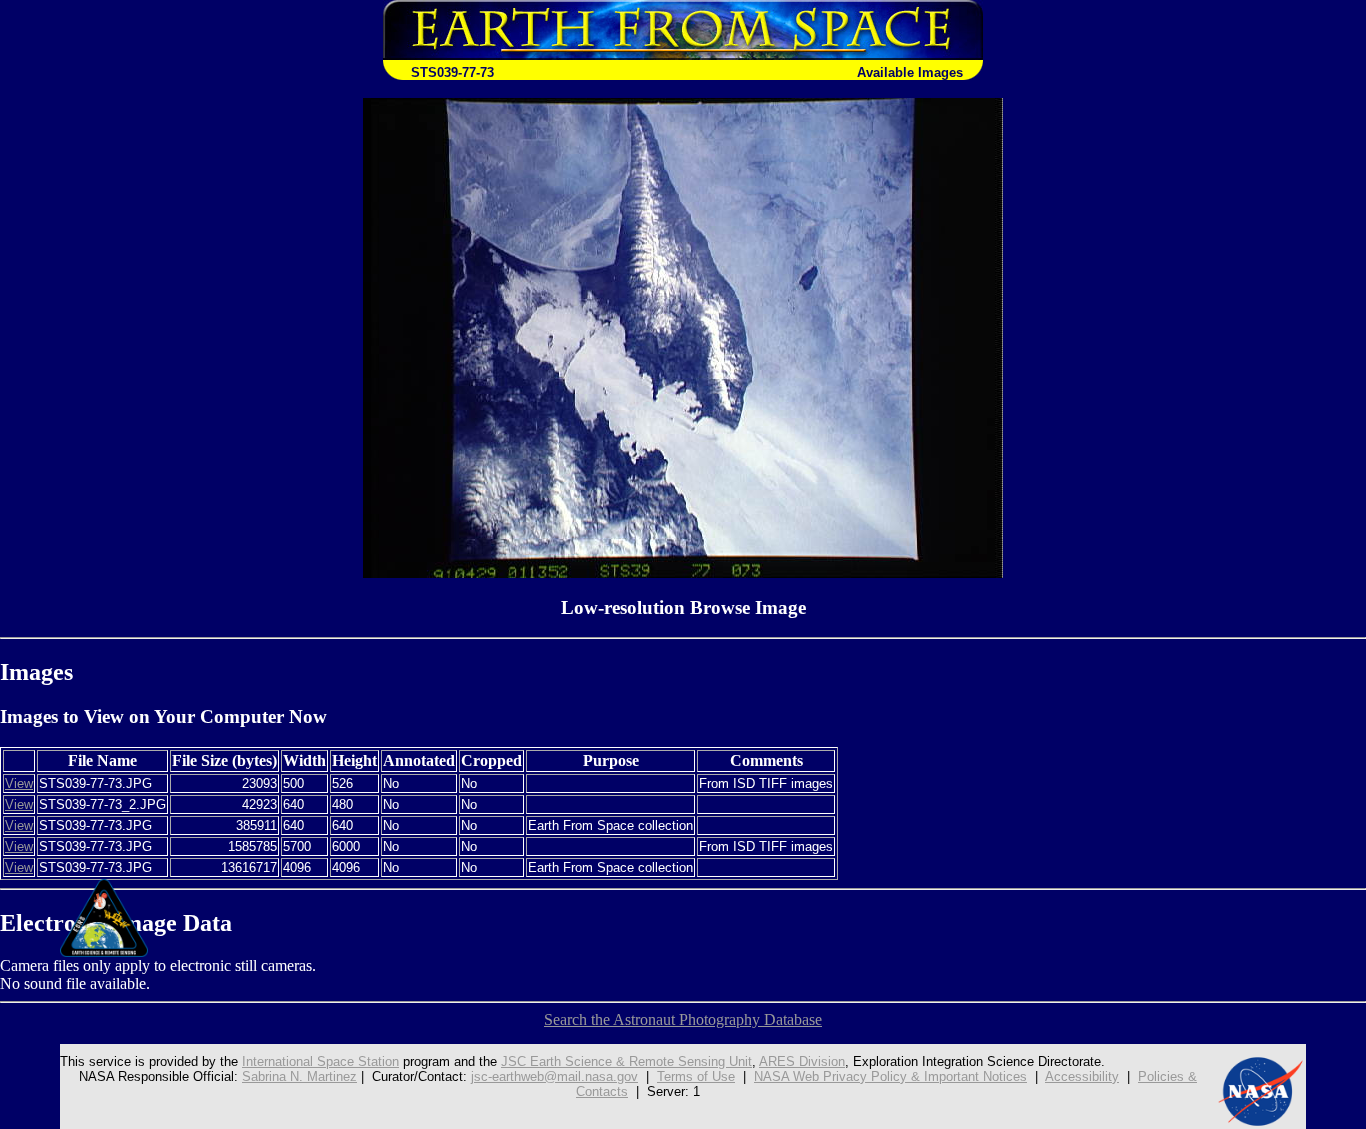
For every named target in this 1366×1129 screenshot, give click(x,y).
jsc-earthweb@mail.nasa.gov (554, 1076)
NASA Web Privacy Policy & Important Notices (890, 1076)
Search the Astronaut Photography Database (683, 1019)
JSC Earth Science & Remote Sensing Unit (626, 1061)
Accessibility (1082, 1076)
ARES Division (802, 1061)
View (19, 783)
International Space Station (320, 1061)
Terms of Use (696, 1076)
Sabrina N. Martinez (299, 1076)
